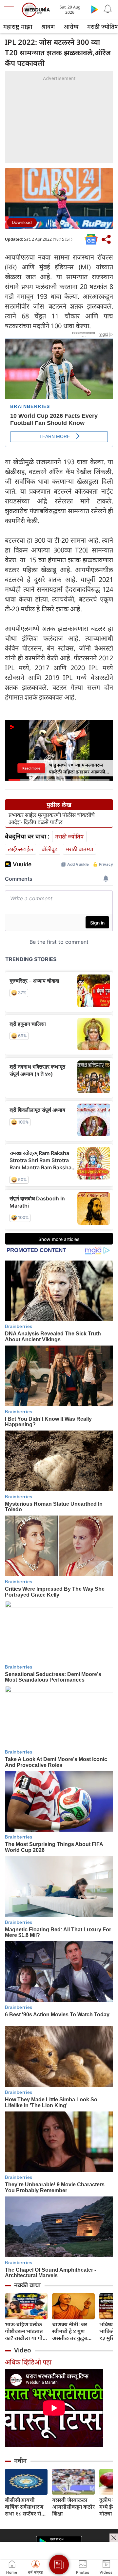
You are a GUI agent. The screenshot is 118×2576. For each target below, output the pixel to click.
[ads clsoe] (114, 2538)
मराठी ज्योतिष (69, 836)
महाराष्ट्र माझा (18, 26)
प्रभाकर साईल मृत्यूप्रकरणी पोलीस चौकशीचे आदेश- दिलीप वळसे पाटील (52, 819)
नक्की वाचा (27, 2285)
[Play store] (94, 9)
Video (23, 2350)
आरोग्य (71, 26)
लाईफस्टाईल (20, 849)
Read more (31, 768)
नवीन (20, 2461)
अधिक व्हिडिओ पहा (28, 2362)
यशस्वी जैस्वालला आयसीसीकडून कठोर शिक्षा (73, 2507)
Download (22, 222)
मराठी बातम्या (79, 849)
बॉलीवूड (49, 849)
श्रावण (48, 26)
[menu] (10, 10)
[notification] (108, 9)
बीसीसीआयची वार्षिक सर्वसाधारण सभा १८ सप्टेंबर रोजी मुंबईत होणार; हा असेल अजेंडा (26, 2507)
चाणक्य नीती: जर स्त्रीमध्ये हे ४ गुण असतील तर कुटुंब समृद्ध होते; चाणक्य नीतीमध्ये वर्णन (71, 2331)
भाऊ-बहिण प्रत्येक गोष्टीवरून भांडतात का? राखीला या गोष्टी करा (26, 2331)
